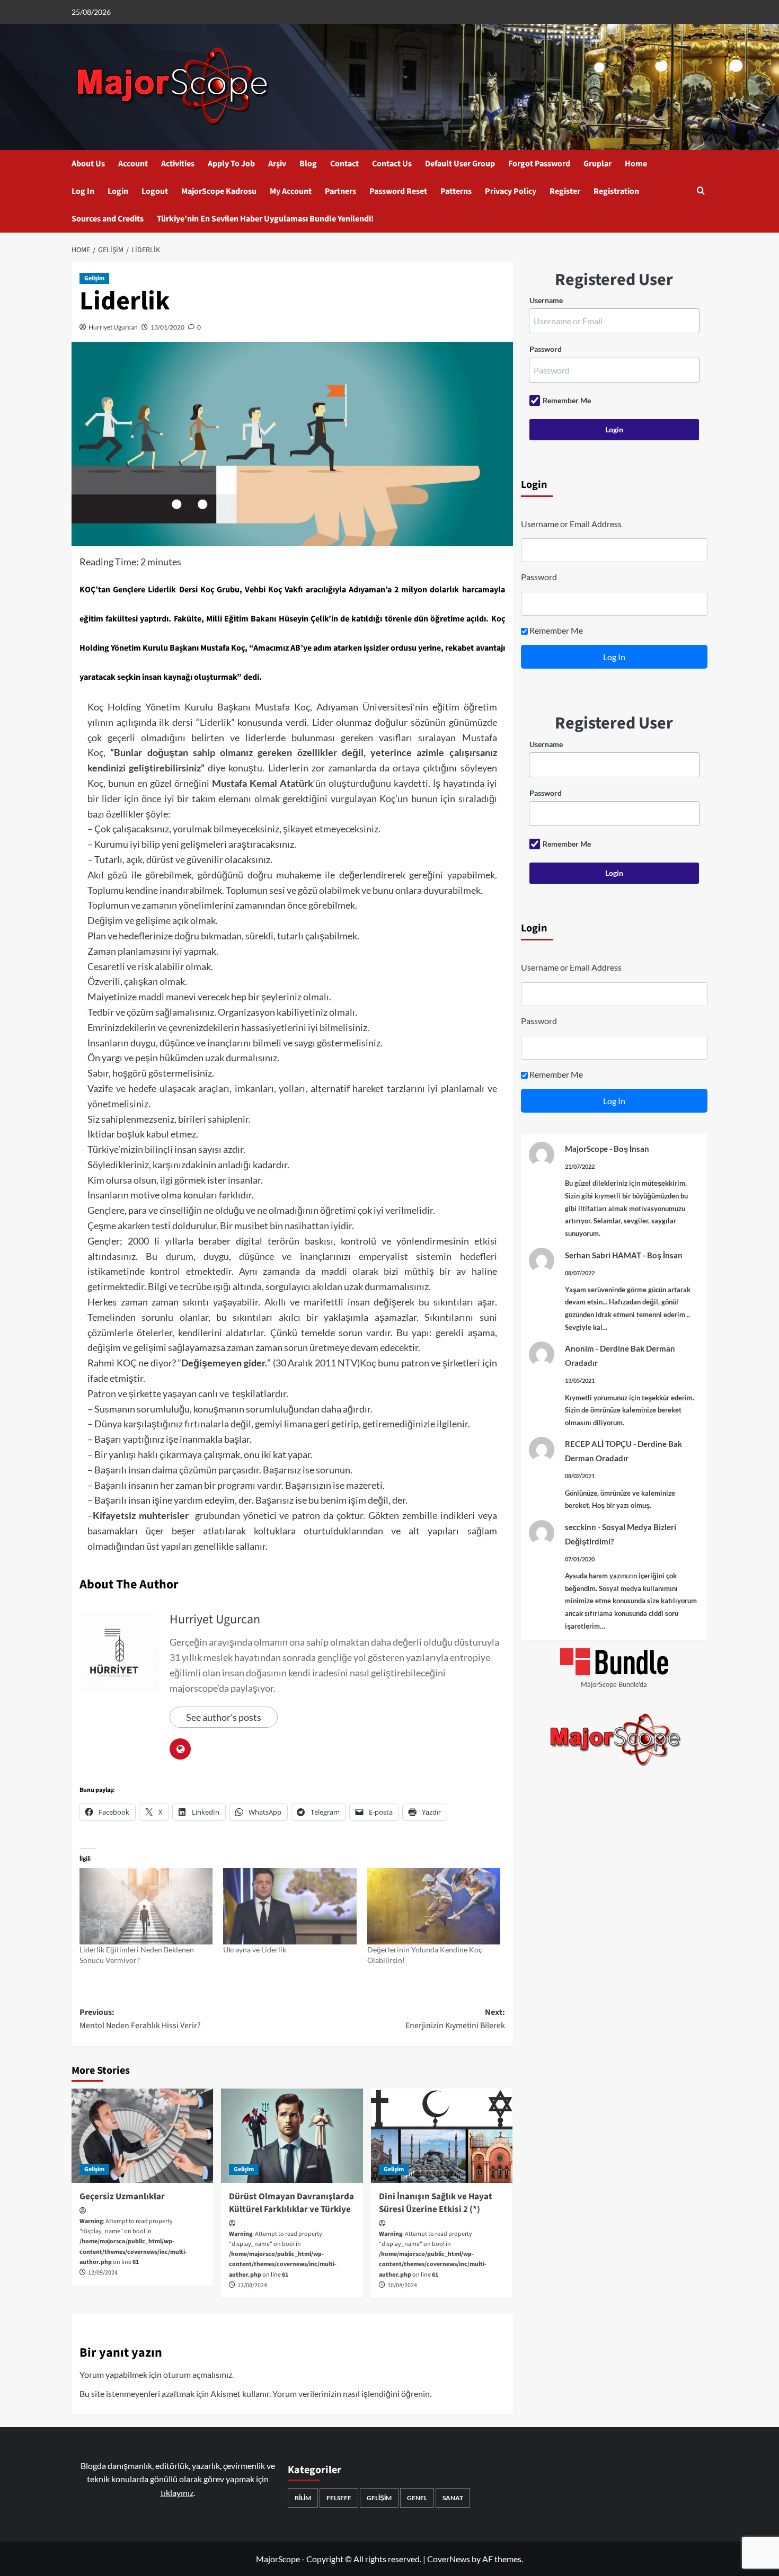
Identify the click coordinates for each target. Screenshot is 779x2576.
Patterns (456, 191)
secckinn (581, 1527)
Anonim (579, 1348)
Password (546, 349)
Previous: (140, 2019)
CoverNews (449, 2559)
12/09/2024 (103, 2273)
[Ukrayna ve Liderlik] (290, 1906)
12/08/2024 (252, 2285)
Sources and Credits (108, 219)
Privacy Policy (511, 191)
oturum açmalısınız (198, 2374)
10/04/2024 (402, 2285)
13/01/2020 (167, 327)
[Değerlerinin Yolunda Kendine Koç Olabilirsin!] (434, 1906)
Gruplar (597, 164)
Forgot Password (539, 164)
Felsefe (339, 2498)
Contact (344, 164)
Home (636, 164)
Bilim (303, 2498)
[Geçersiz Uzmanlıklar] (142, 2136)
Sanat (453, 2498)
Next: (455, 2019)
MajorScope (586, 1149)
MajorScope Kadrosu (219, 191)
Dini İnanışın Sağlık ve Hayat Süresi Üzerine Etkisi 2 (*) (436, 2203)
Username (546, 300)
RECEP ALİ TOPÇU (598, 1444)
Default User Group (460, 164)
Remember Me (567, 400)
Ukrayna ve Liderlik (255, 1949)
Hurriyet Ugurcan (113, 327)
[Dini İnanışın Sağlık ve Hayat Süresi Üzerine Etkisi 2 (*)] (442, 2136)
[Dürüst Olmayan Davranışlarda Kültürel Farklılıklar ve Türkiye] (292, 2136)
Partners (340, 191)
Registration (616, 191)
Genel (417, 2498)
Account (133, 164)
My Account (291, 191)
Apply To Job (231, 164)
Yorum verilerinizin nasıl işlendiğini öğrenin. (352, 2393)
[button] (701, 192)
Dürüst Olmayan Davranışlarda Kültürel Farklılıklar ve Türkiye (291, 2203)
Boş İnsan (631, 1149)
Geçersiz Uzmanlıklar (122, 2197)
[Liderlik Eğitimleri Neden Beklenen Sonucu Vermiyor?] (146, 1906)
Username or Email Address (571, 524)
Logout (155, 191)
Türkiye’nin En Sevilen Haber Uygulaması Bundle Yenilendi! (265, 219)
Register (565, 191)
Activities (178, 164)
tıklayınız (177, 2493)
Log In (83, 191)
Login (118, 191)
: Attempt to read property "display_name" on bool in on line (133, 2242)
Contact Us (392, 164)
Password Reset (398, 191)
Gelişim (94, 278)
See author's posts (224, 1717)
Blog (308, 164)
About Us (88, 164)
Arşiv (277, 164)
